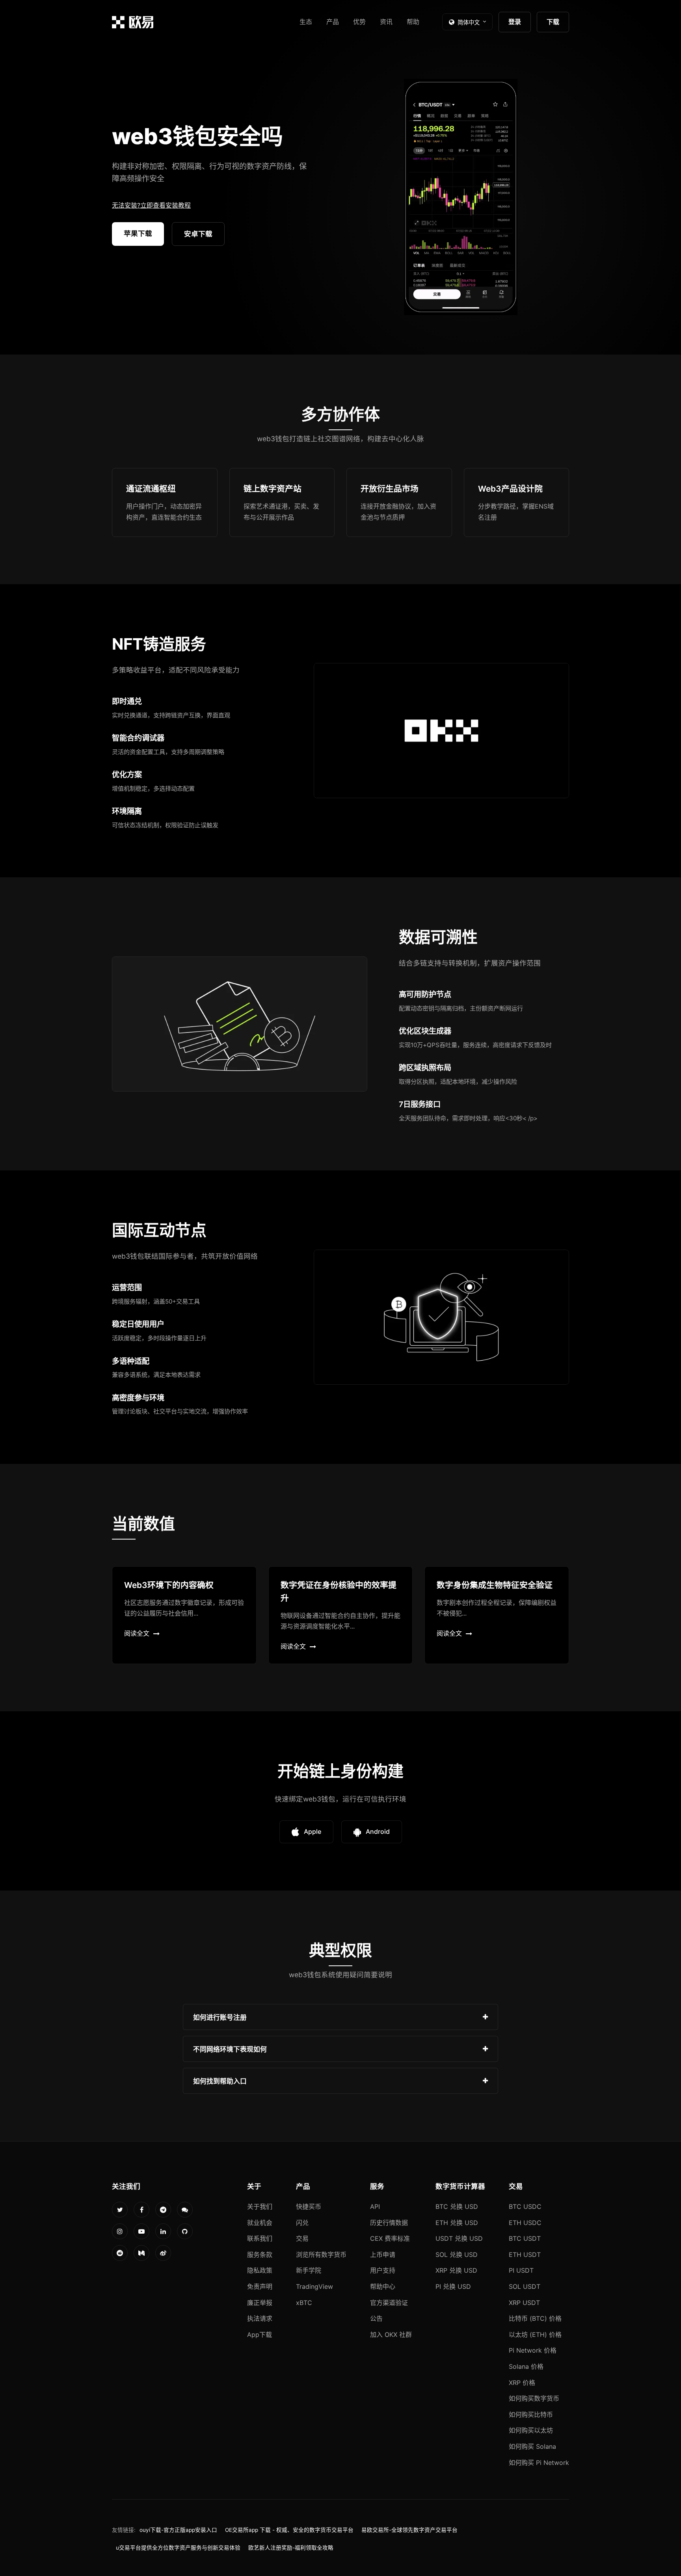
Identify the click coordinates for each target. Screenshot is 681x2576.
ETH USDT (525, 2255)
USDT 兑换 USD (459, 2238)
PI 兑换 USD (453, 2286)
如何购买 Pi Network (539, 2463)
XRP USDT (524, 2303)
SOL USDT (525, 2286)
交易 (302, 2238)
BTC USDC (525, 2206)
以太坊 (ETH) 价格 (535, 2335)
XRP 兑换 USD (456, 2270)
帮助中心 (383, 2286)
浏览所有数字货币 (321, 2255)
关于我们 (260, 2206)
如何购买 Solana (532, 2446)
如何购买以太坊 (531, 2430)
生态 (306, 22)
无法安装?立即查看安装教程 (151, 205)
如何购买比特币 (531, 2414)
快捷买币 (309, 2206)
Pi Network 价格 (533, 2350)
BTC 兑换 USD (457, 2206)
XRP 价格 (522, 2383)
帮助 (413, 22)
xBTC (304, 2303)
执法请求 (260, 2318)
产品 (333, 22)
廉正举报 (260, 2303)
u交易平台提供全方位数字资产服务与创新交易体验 (178, 2548)
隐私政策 (260, 2270)
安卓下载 (198, 234)
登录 (515, 22)
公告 (376, 2318)
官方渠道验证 (389, 2303)
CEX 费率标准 (390, 2238)
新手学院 (309, 2270)
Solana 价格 (526, 2366)
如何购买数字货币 (534, 2398)
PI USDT (521, 2270)
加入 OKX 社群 (391, 2335)
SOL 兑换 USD (457, 2255)
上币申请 (383, 2255)
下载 (553, 22)
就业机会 (260, 2223)
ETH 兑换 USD (457, 2223)
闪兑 (302, 2223)
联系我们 (260, 2238)
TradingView (314, 2286)
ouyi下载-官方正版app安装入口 (178, 2530)
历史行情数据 (389, 2223)
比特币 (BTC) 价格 (535, 2318)
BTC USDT (525, 2238)
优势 (359, 22)
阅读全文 (137, 1633)
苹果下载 (138, 233)
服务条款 (260, 2255)
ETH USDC (525, 2223)
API (375, 2206)
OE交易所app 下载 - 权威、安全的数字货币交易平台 (289, 2530)
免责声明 (260, 2286)
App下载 (260, 2335)
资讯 (386, 22)
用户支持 (383, 2270)
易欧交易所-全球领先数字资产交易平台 (409, 2530)
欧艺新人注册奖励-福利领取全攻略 (291, 2548)
